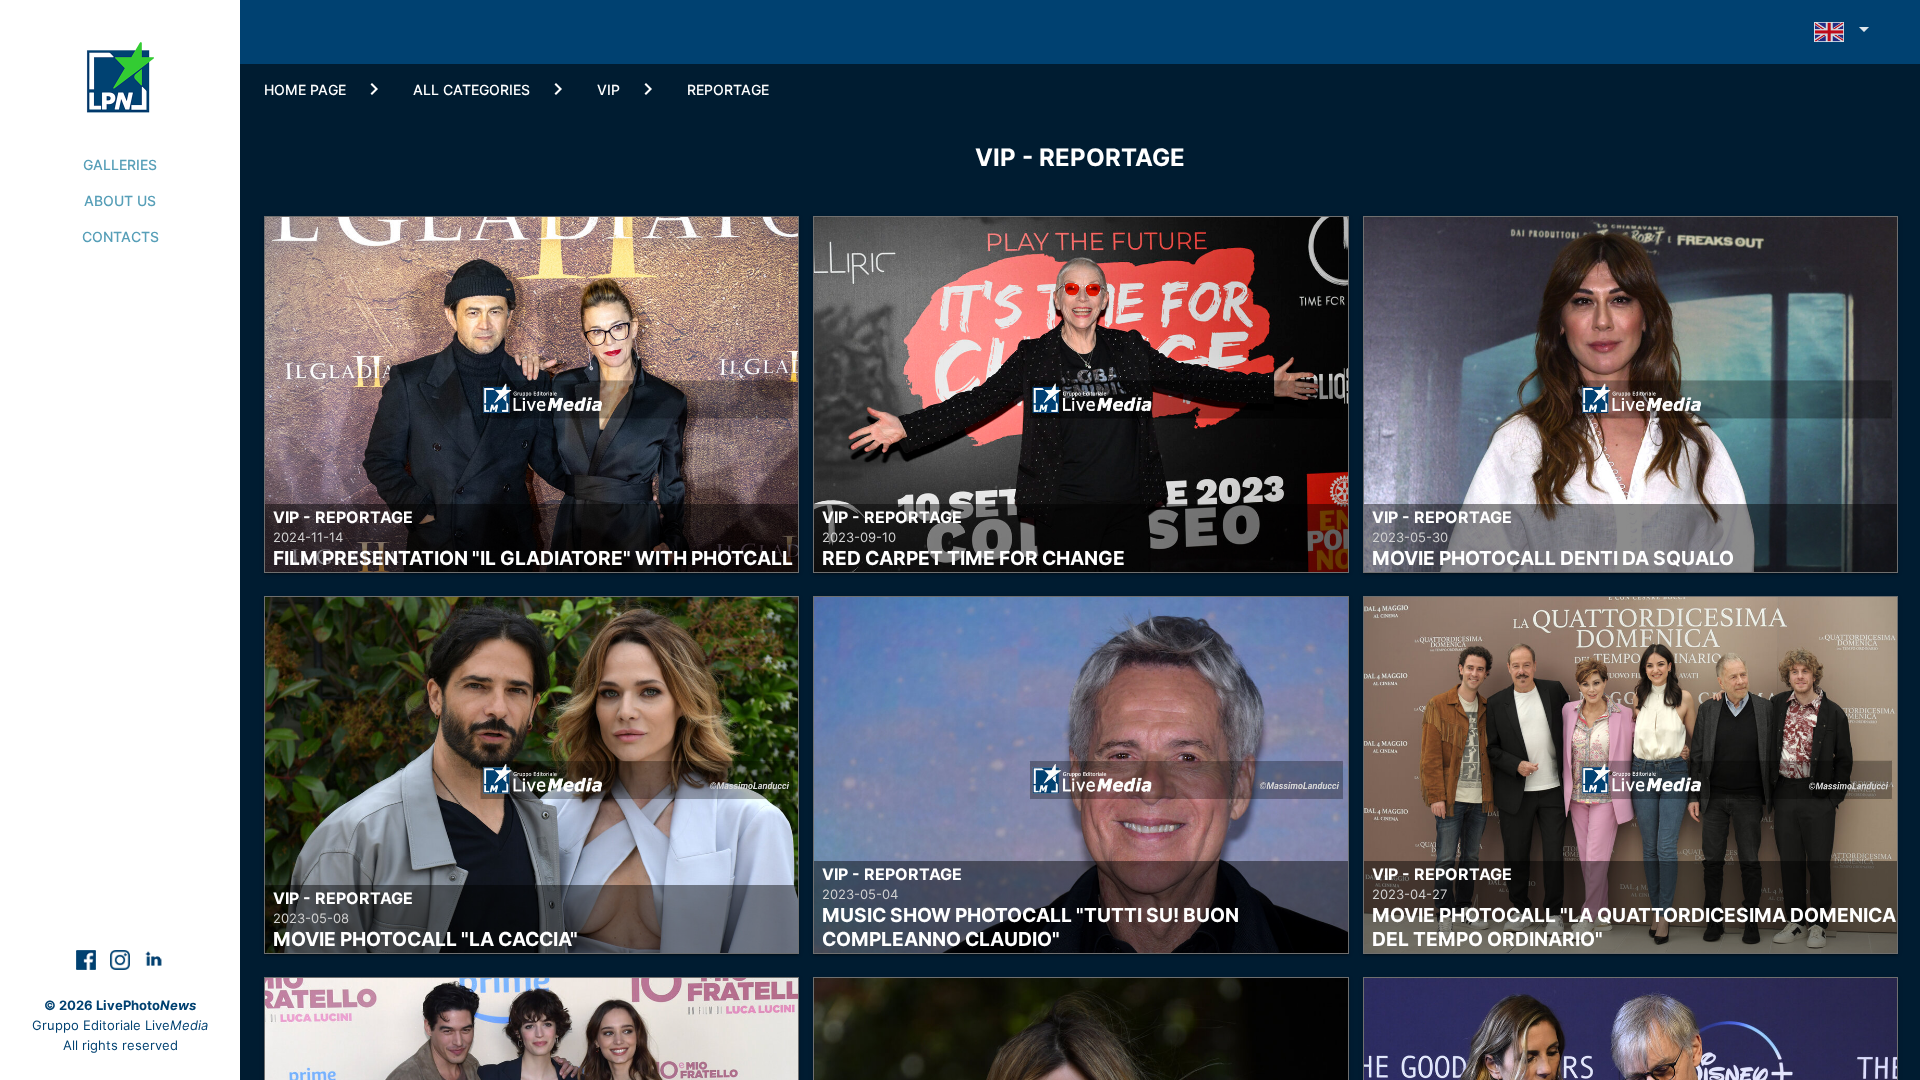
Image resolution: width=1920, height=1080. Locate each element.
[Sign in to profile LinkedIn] (154, 958)
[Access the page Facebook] (88, 958)
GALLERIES (120, 164)
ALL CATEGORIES (471, 89)
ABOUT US (120, 200)
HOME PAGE (305, 89)
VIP (608, 89)
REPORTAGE (728, 89)
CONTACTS (120, 236)
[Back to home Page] (120, 56)
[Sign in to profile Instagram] (122, 958)
